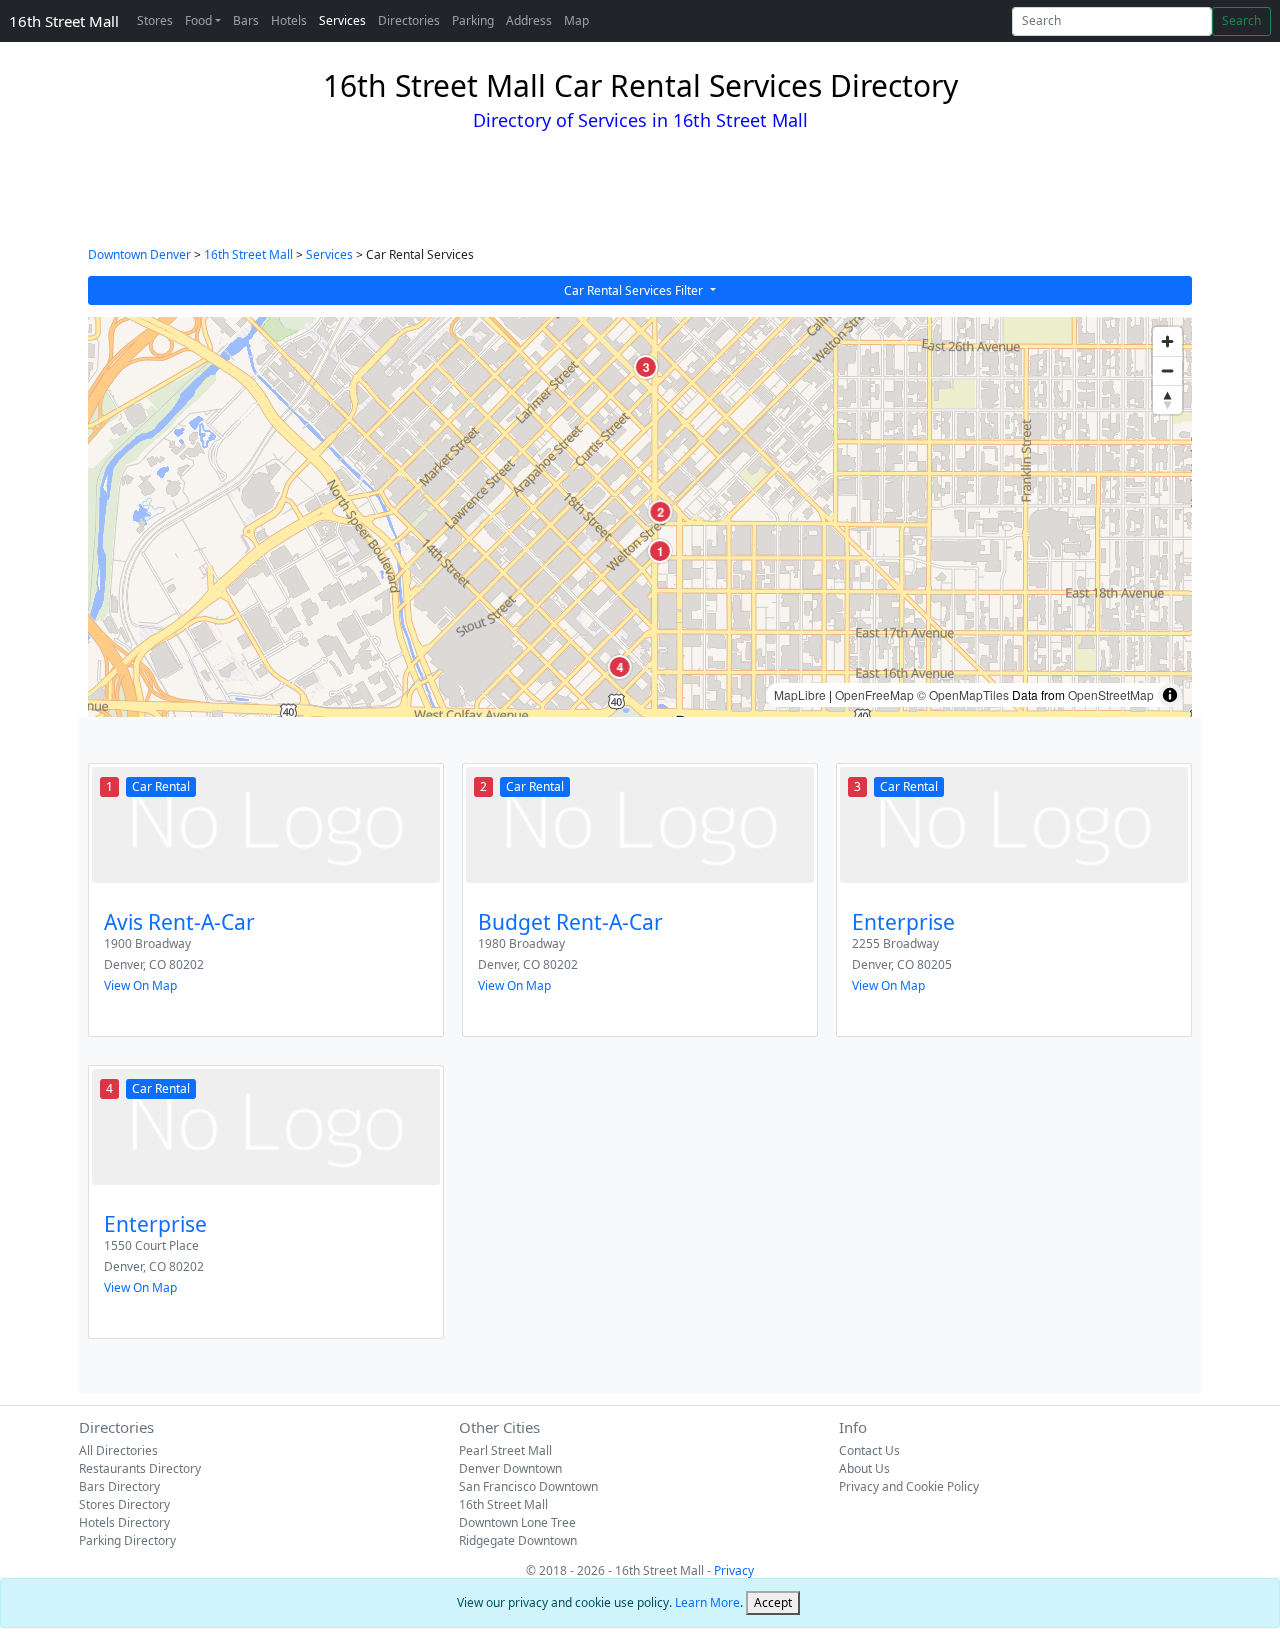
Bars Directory (119, 1486)
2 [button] (660, 512)
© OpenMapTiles (963, 694)
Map (576, 20)
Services (342, 20)
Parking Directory (127, 1540)
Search (1241, 20)
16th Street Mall (64, 21)
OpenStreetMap (1111, 694)
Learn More (707, 1602)
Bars (246, 20)
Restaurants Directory (140, 1468)
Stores (155, 20)
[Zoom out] (1167, 370)
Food (198, 20)
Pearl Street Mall (505, 1450)
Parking (473, 20)
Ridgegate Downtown (518, 1540)
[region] (640, 517)
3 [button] (645, 367)
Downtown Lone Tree (517, 1522)
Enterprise (903, 922)
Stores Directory (124, 1504)
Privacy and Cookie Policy (909, 1486)
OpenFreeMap (874, 694)
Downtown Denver (139, 254)
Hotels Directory (124, 1522)
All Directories (118, 1450)
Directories (409, 20)
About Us (864, 1468)
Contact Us (869, 1450)
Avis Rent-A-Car (179, 922)
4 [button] (619, 667)
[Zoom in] (1167, 341)
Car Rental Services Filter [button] (635, 290)
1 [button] (659, 551)
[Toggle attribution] (1170, 695)
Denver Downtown (510, 1468)
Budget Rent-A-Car (570, 922)
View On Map (140, 985)
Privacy (734, 1570)
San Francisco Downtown (528, 1486)
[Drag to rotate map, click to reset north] (1167, 399)
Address (529, 20)
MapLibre (800, 694)
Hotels (289, 20)
